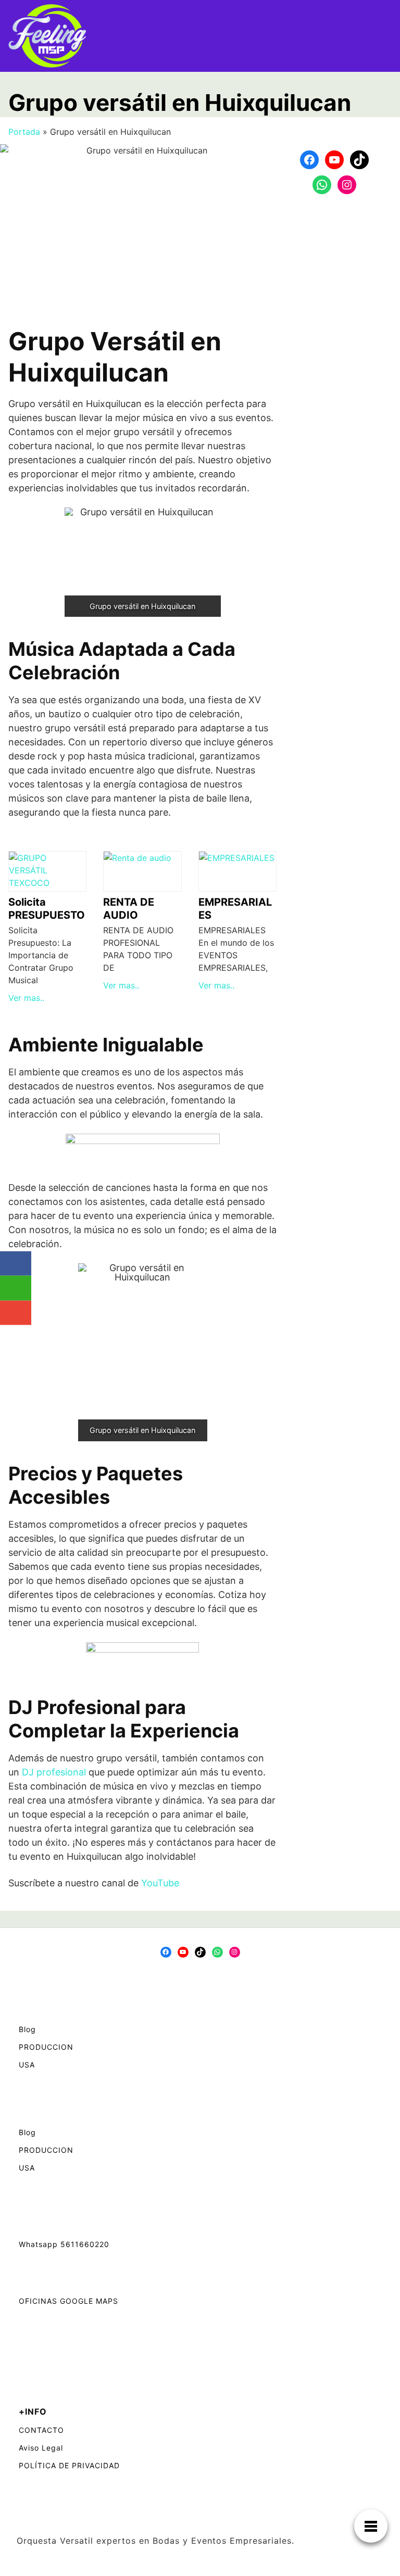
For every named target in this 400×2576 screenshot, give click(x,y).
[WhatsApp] (322, 185)
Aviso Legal (41, 2448)
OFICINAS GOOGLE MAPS (68, 2301)
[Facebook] (309, 160)
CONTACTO (41, 2430)
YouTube (160, 1883)
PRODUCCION (46, 2047)
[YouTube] (334, 160)
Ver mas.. (26, 998)
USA (27, 2065)
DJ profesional (54, 1772)
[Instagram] (347, 185)
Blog (27, 2029)
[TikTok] (359, 160)
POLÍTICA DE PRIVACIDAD (69, 2465)
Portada (24, 132)
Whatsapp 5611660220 (64, 2244)
